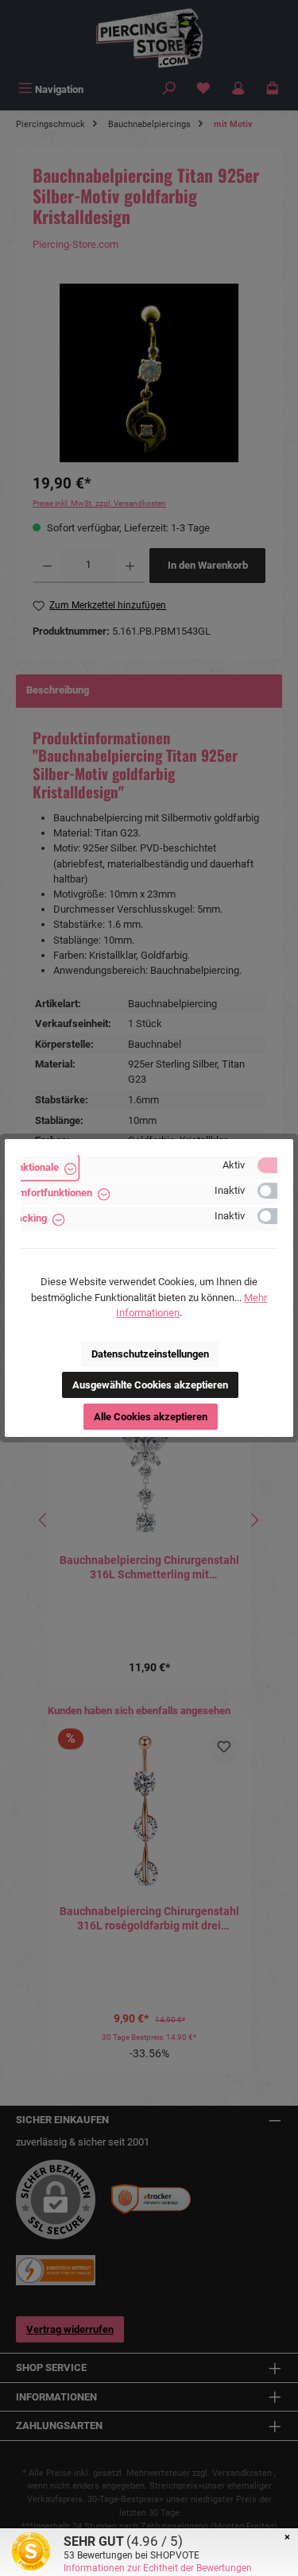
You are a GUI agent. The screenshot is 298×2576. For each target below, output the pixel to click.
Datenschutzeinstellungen (150, 1354)
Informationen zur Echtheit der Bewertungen (158, 2568)
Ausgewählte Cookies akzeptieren (150, 1385)
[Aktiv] (275, 1165)
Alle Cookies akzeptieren (151, 1417)
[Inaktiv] (275, 1191)
